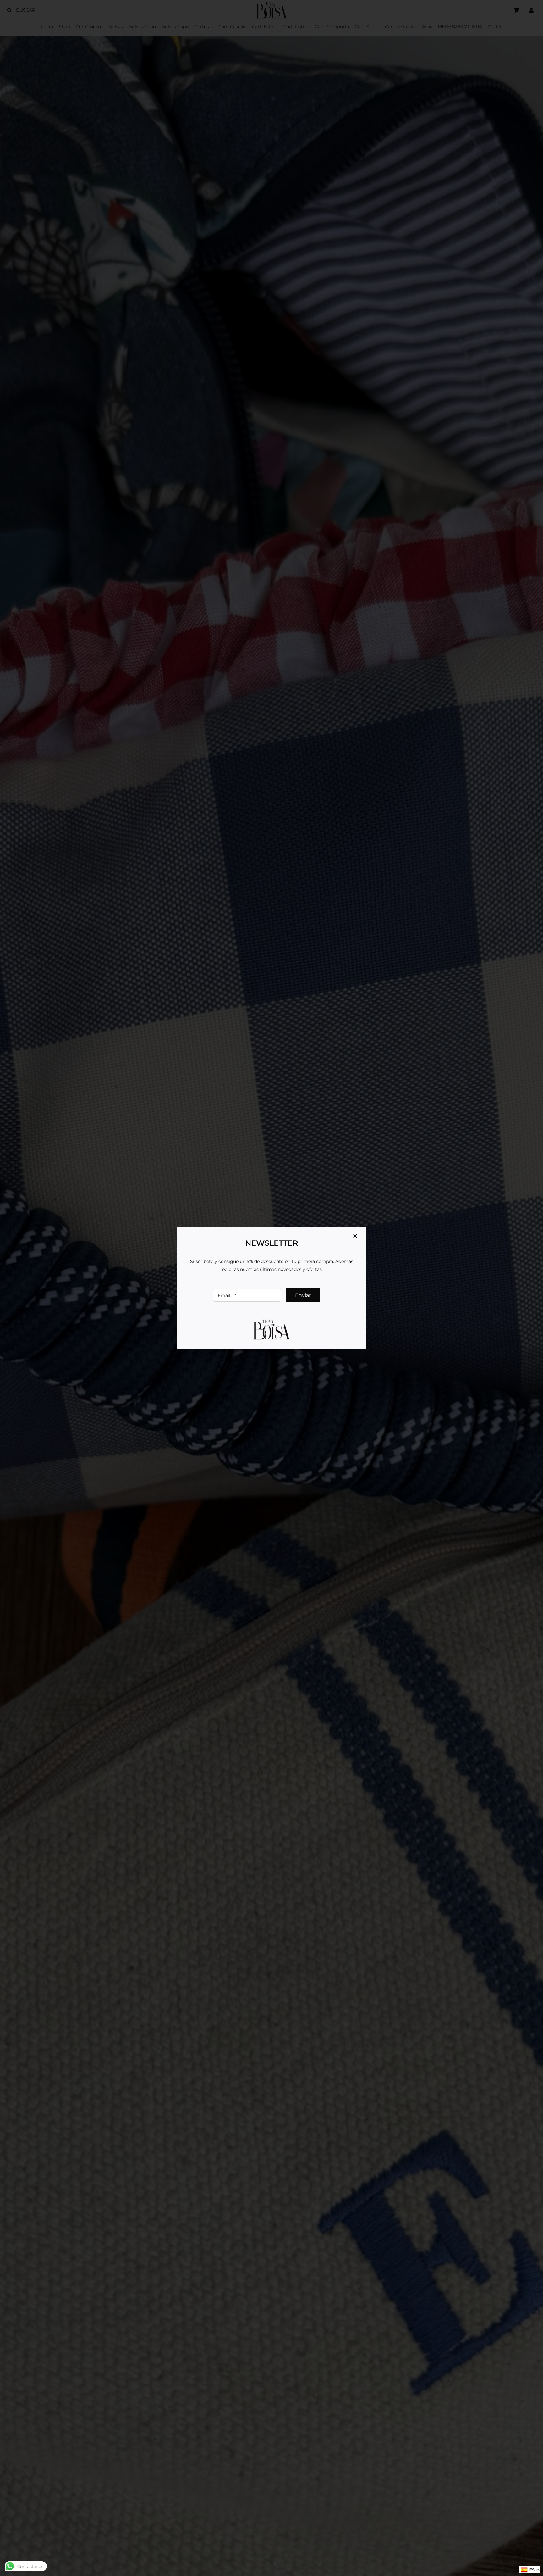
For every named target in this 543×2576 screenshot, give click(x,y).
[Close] (355, 1236)
